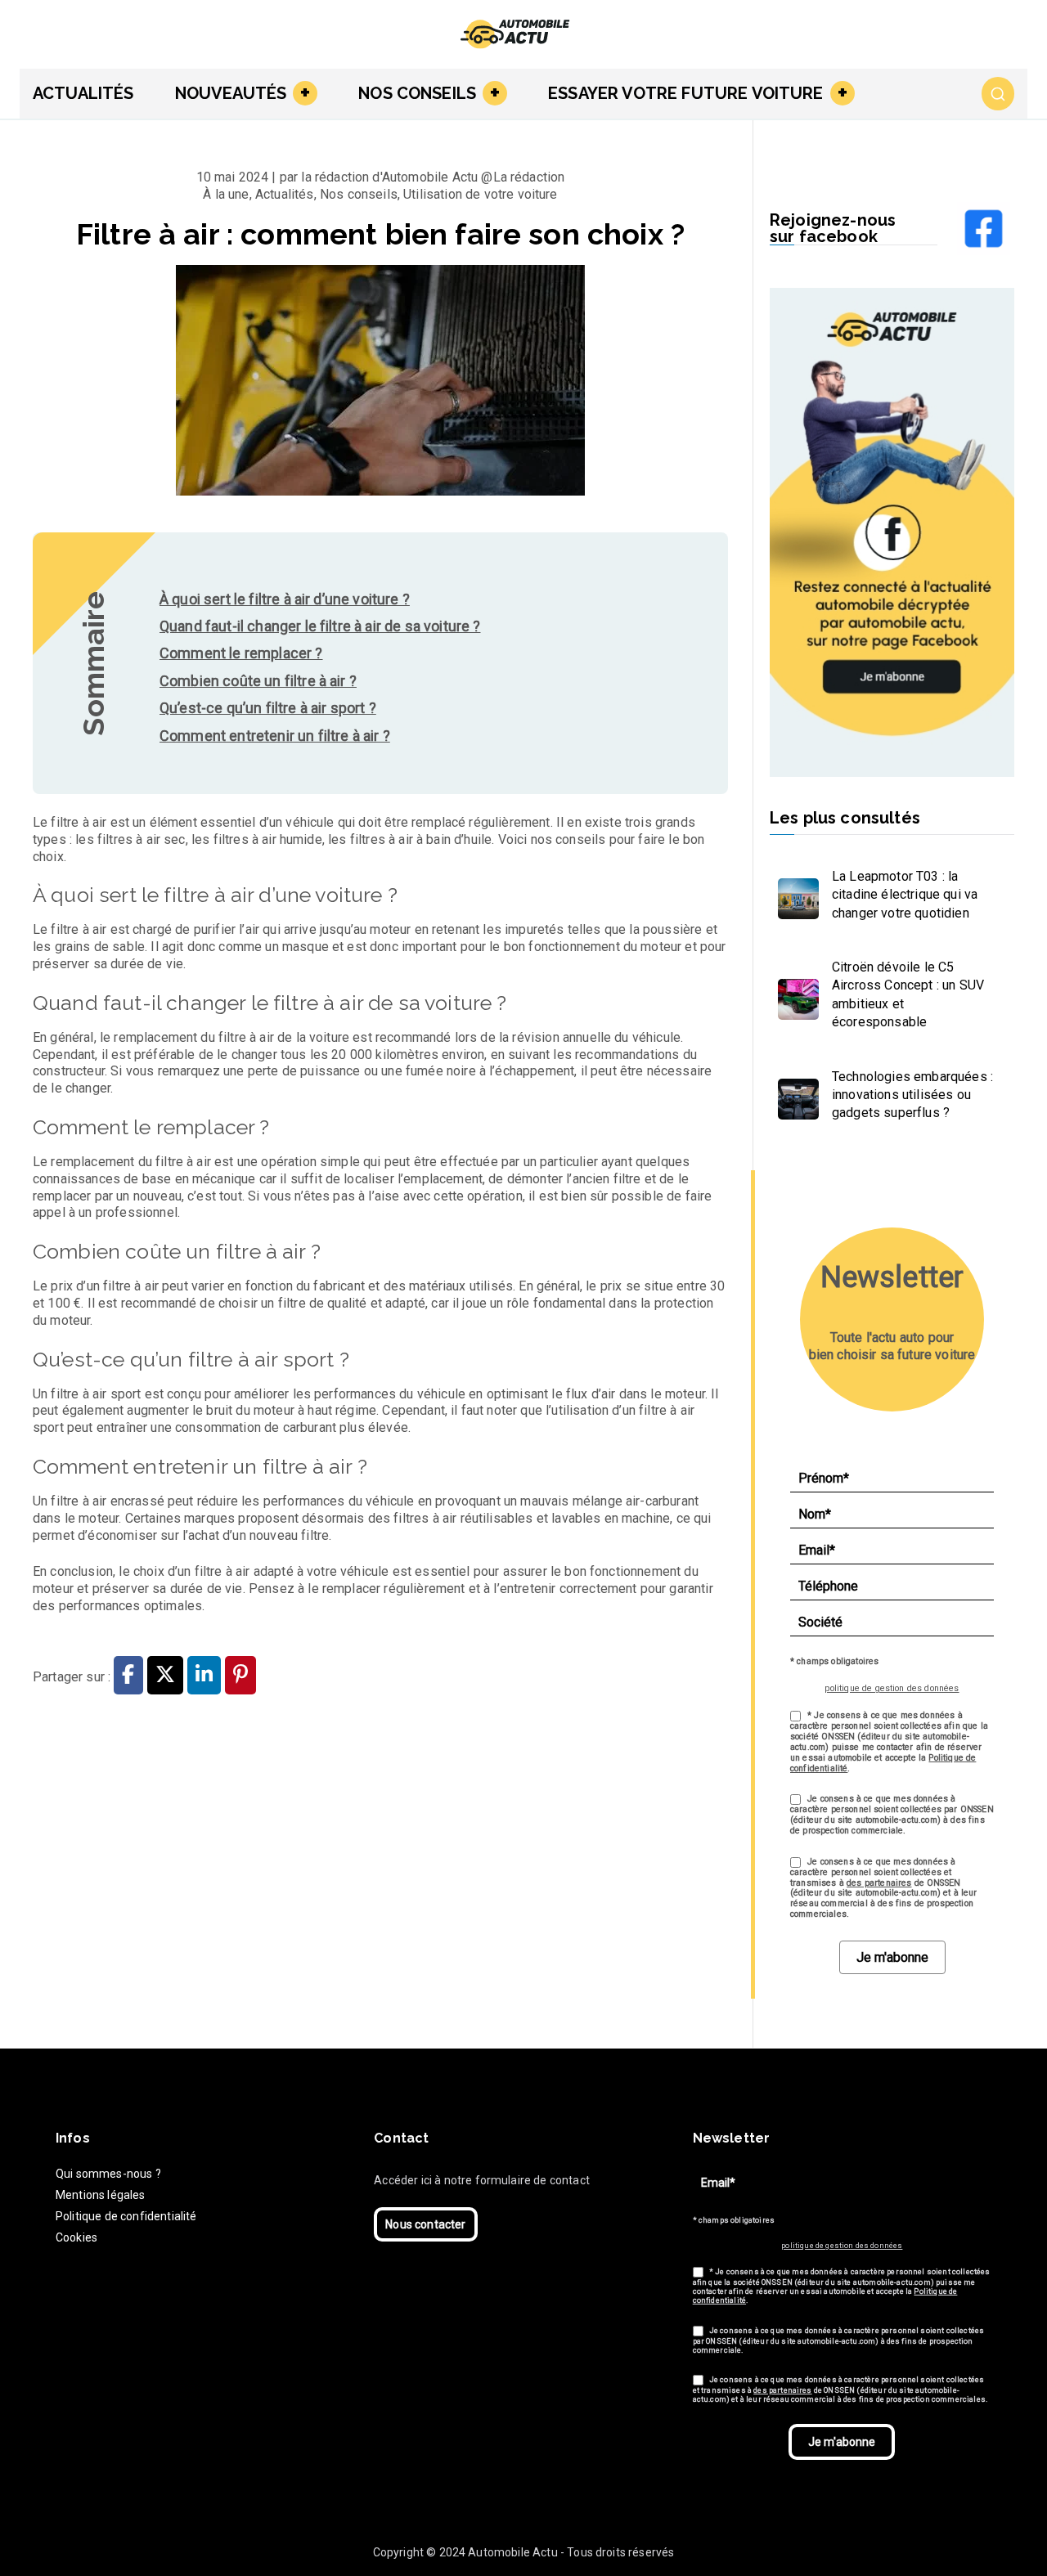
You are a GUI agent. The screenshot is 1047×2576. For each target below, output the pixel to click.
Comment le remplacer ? (241, 653)
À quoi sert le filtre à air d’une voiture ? (285, 599)
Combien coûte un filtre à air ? (258, 681)
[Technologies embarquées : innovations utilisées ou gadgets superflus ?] (794, 1095)
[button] (302, 93)
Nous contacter (425, 2224)
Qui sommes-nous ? (108, 2174)
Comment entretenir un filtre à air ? (275, 736)
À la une (226, 194)
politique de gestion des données (892, 1688)
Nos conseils (417, 93)
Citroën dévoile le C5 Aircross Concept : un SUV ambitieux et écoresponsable (908, 994)
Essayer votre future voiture (685, 93)
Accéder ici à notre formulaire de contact (482, 2180)
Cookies (76, 2237)
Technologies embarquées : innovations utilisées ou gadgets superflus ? (912, 1095)
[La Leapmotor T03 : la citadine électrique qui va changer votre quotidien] (794, 895)
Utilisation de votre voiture (480, 194)
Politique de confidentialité (126, 2216)
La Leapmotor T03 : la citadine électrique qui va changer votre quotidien (905, 895)
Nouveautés (231, 93)
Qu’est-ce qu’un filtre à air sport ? (268, 708)
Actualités (83, 93)
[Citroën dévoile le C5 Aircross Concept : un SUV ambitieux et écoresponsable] (794, 995)
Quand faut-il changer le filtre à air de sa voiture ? (320, 626)
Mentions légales (101, 2195)
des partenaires (879, 1883)
